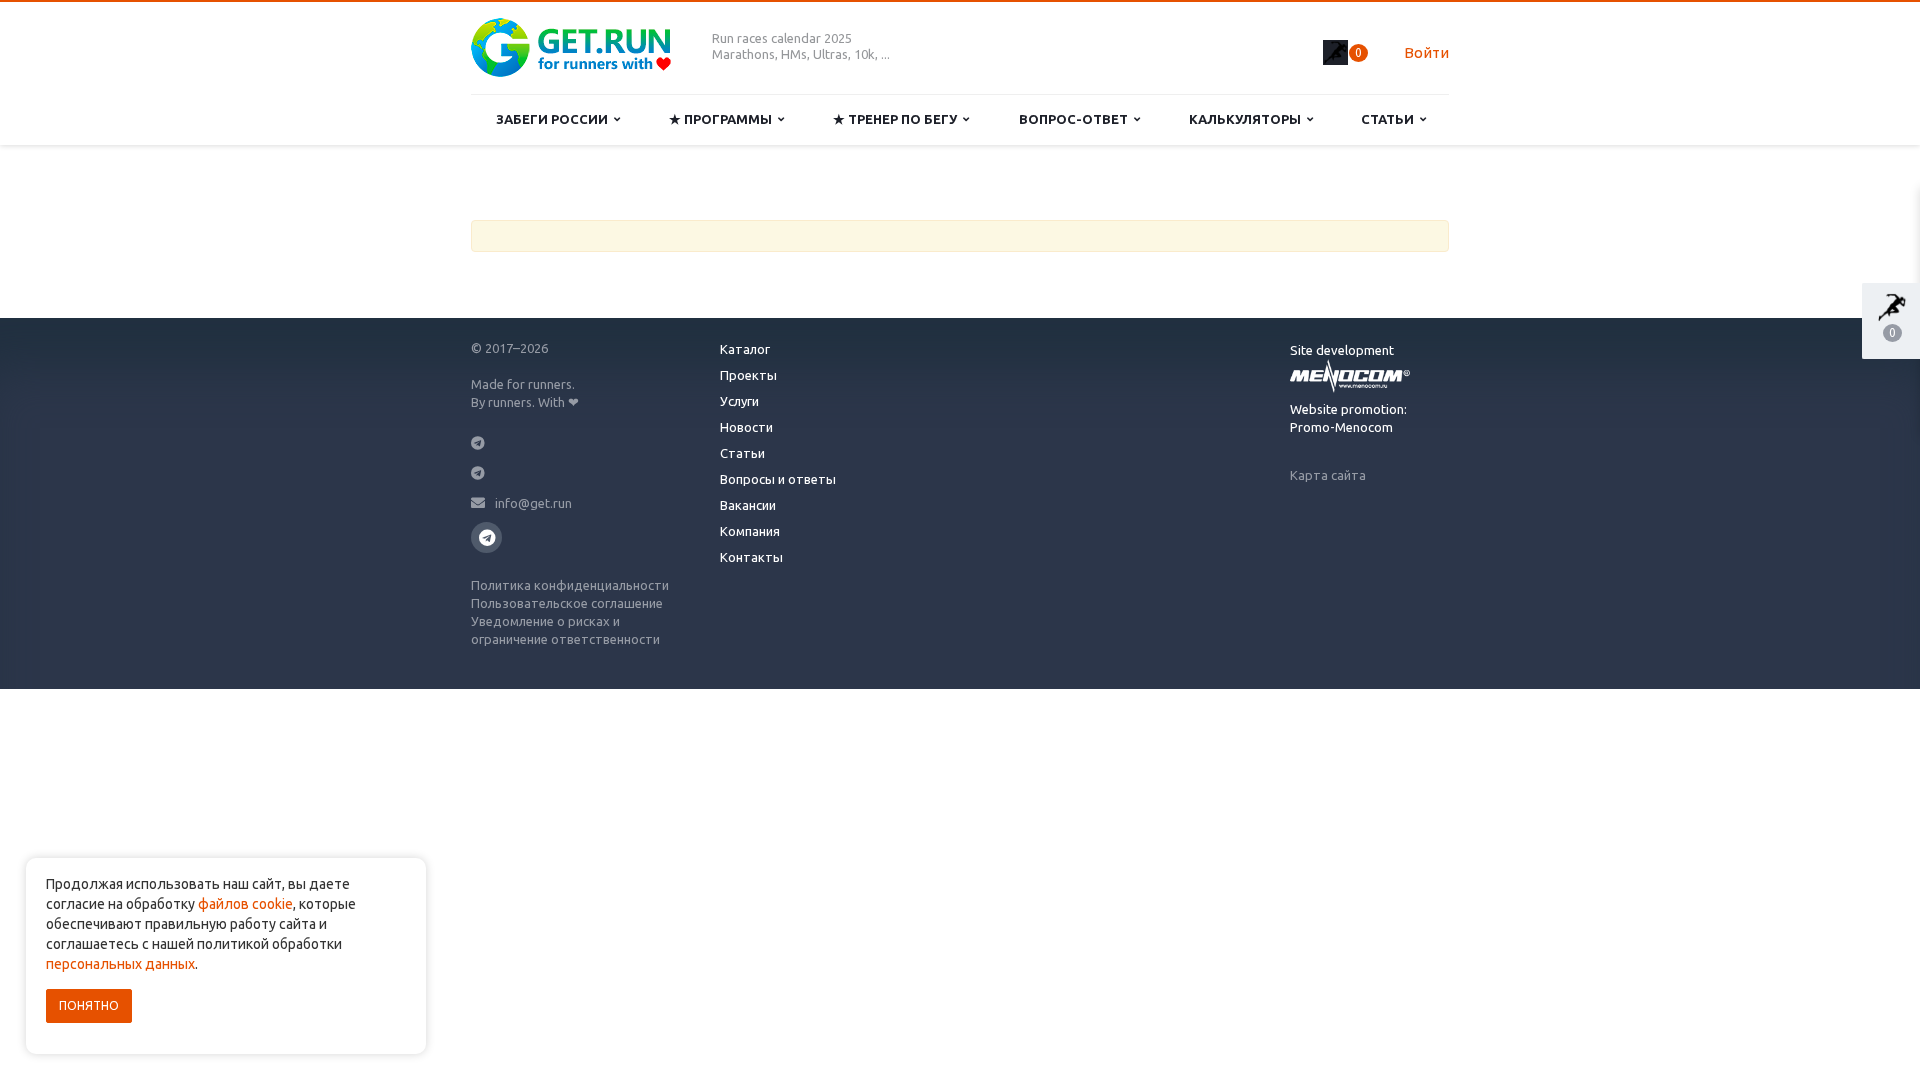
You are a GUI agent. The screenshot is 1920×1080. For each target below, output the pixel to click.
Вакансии (748, 505)
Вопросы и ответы (778, 479)
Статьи (1390, 119)
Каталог (745, 349)
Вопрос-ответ (1076, 119)
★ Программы (723, 119)
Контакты (751, 557)
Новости (746, 427)
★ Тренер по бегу (898, 119)
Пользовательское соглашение (567, 603)
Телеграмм (486, 537)
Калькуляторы (1248, 119)
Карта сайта (1328, 475)
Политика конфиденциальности (570, 585)
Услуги (739, 401)
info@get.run (533, 503)
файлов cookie (245, 904)
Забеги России (555, 119)
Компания (750, 531)
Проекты (748, 375)
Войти (1426, 52)
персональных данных (120, 964)
